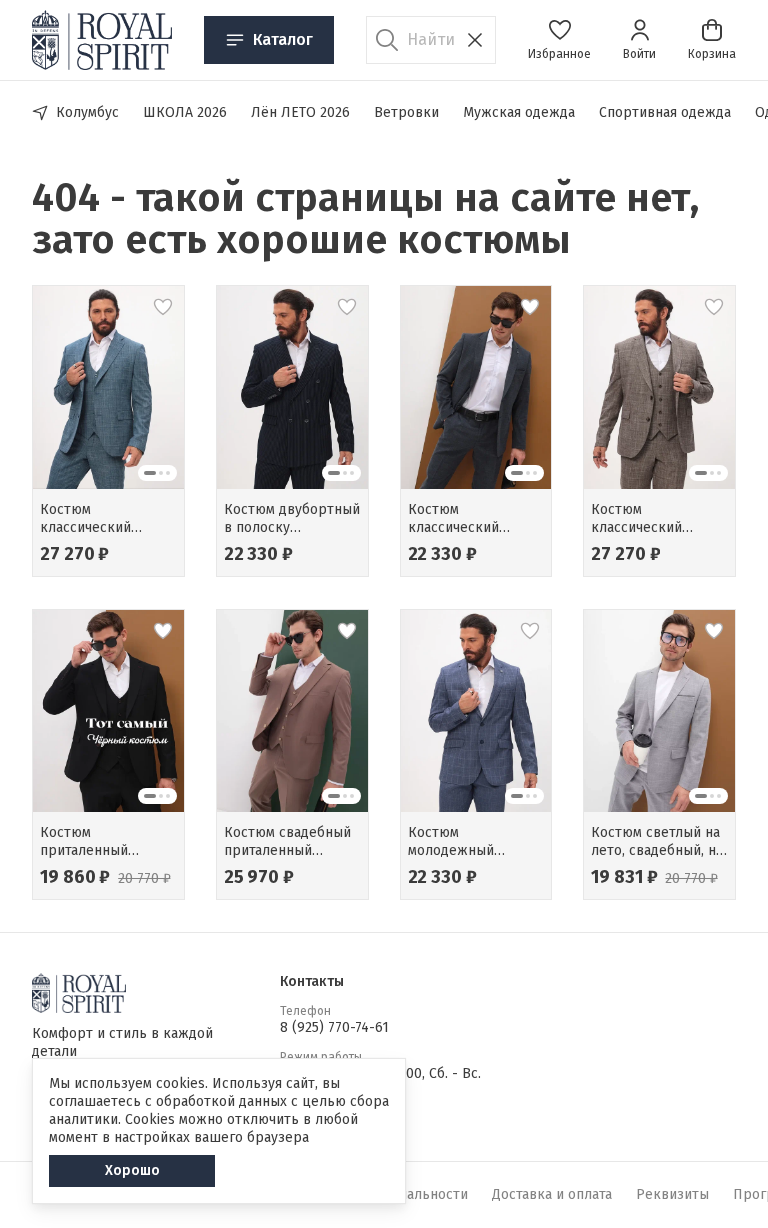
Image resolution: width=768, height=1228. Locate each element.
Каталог (283, 39)
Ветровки (406, 112)
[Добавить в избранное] (163, 307)
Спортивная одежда (665, 112)
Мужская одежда (519, 112)
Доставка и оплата (552, 1194)
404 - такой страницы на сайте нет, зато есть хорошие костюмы (365, 219)
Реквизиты (672, 1194)
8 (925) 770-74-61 (334, 1027)
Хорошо (132, 1170)
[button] (559, 40)
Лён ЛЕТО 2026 (300, 112)
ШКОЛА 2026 (185, 112)
